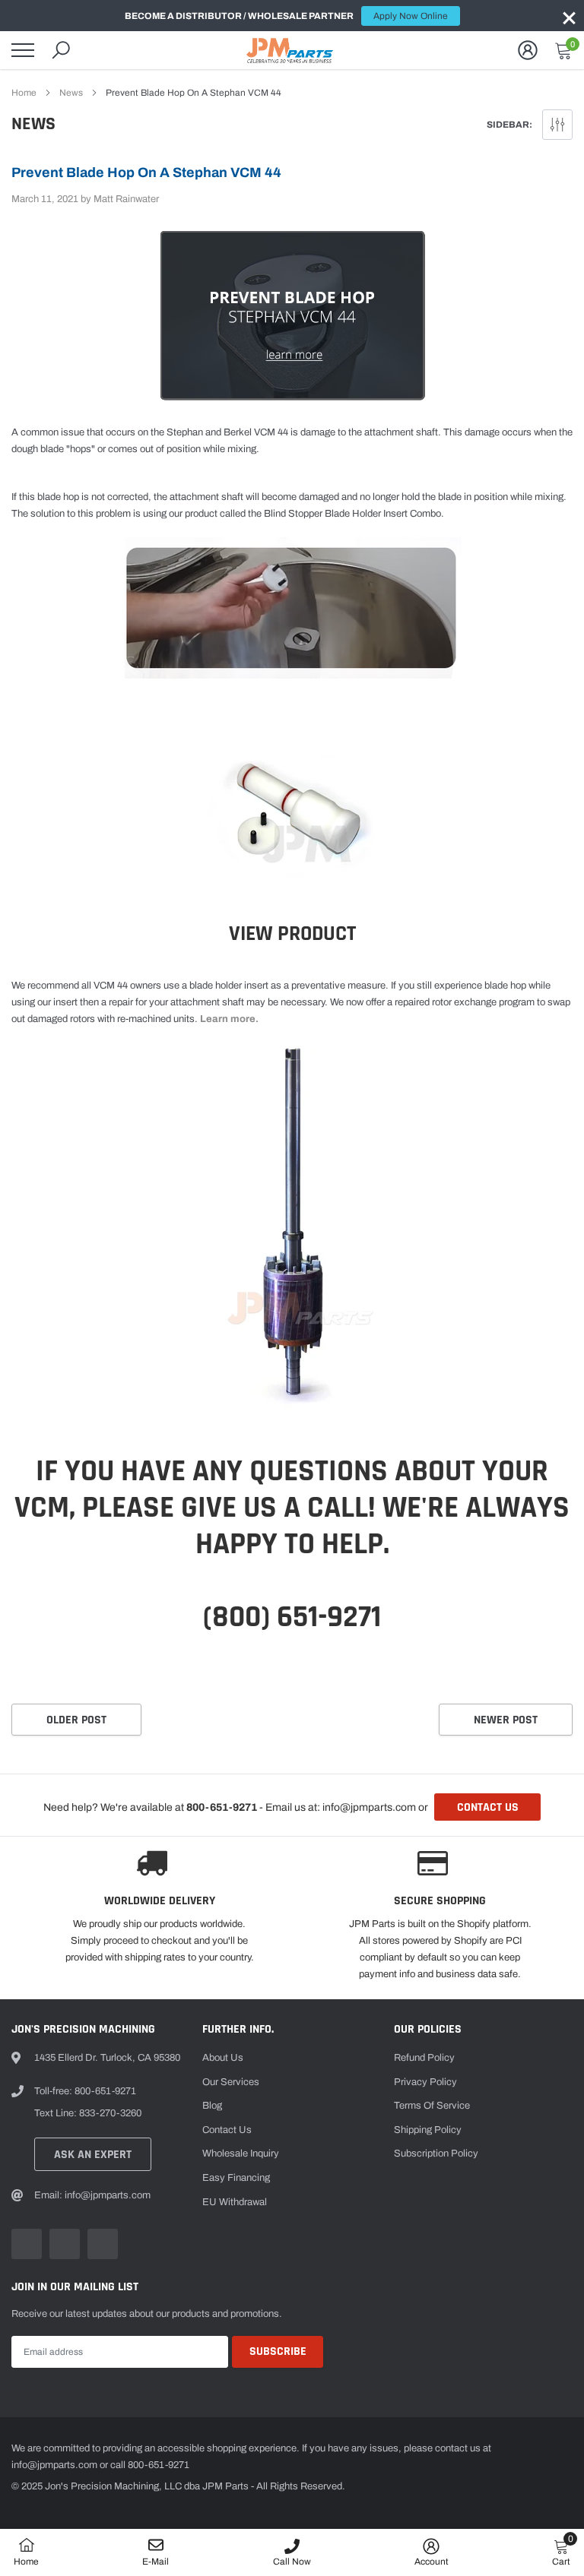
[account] (528, 50)
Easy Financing (236, 2178)
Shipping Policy (428, 2130)
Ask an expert (93, 2155)
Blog (212, 2106)
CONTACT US (488, 1807)
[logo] (292, 50)
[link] (27, 2244)
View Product (292, 934)
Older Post (76, 1720)
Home (24, 93)
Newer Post (506, 1720)
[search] (61, 50)
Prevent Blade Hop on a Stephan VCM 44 (146, 172)
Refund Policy (424, 2058)
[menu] (23, 50)
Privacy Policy (425, 2082)
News (71, 93)
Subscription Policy (436, 2154)
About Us (223, 2058)
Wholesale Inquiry (241, 2154)
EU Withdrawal (235, 2202)
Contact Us (227, 2130)
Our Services (231, 2082)
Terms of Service (432, 2106)
